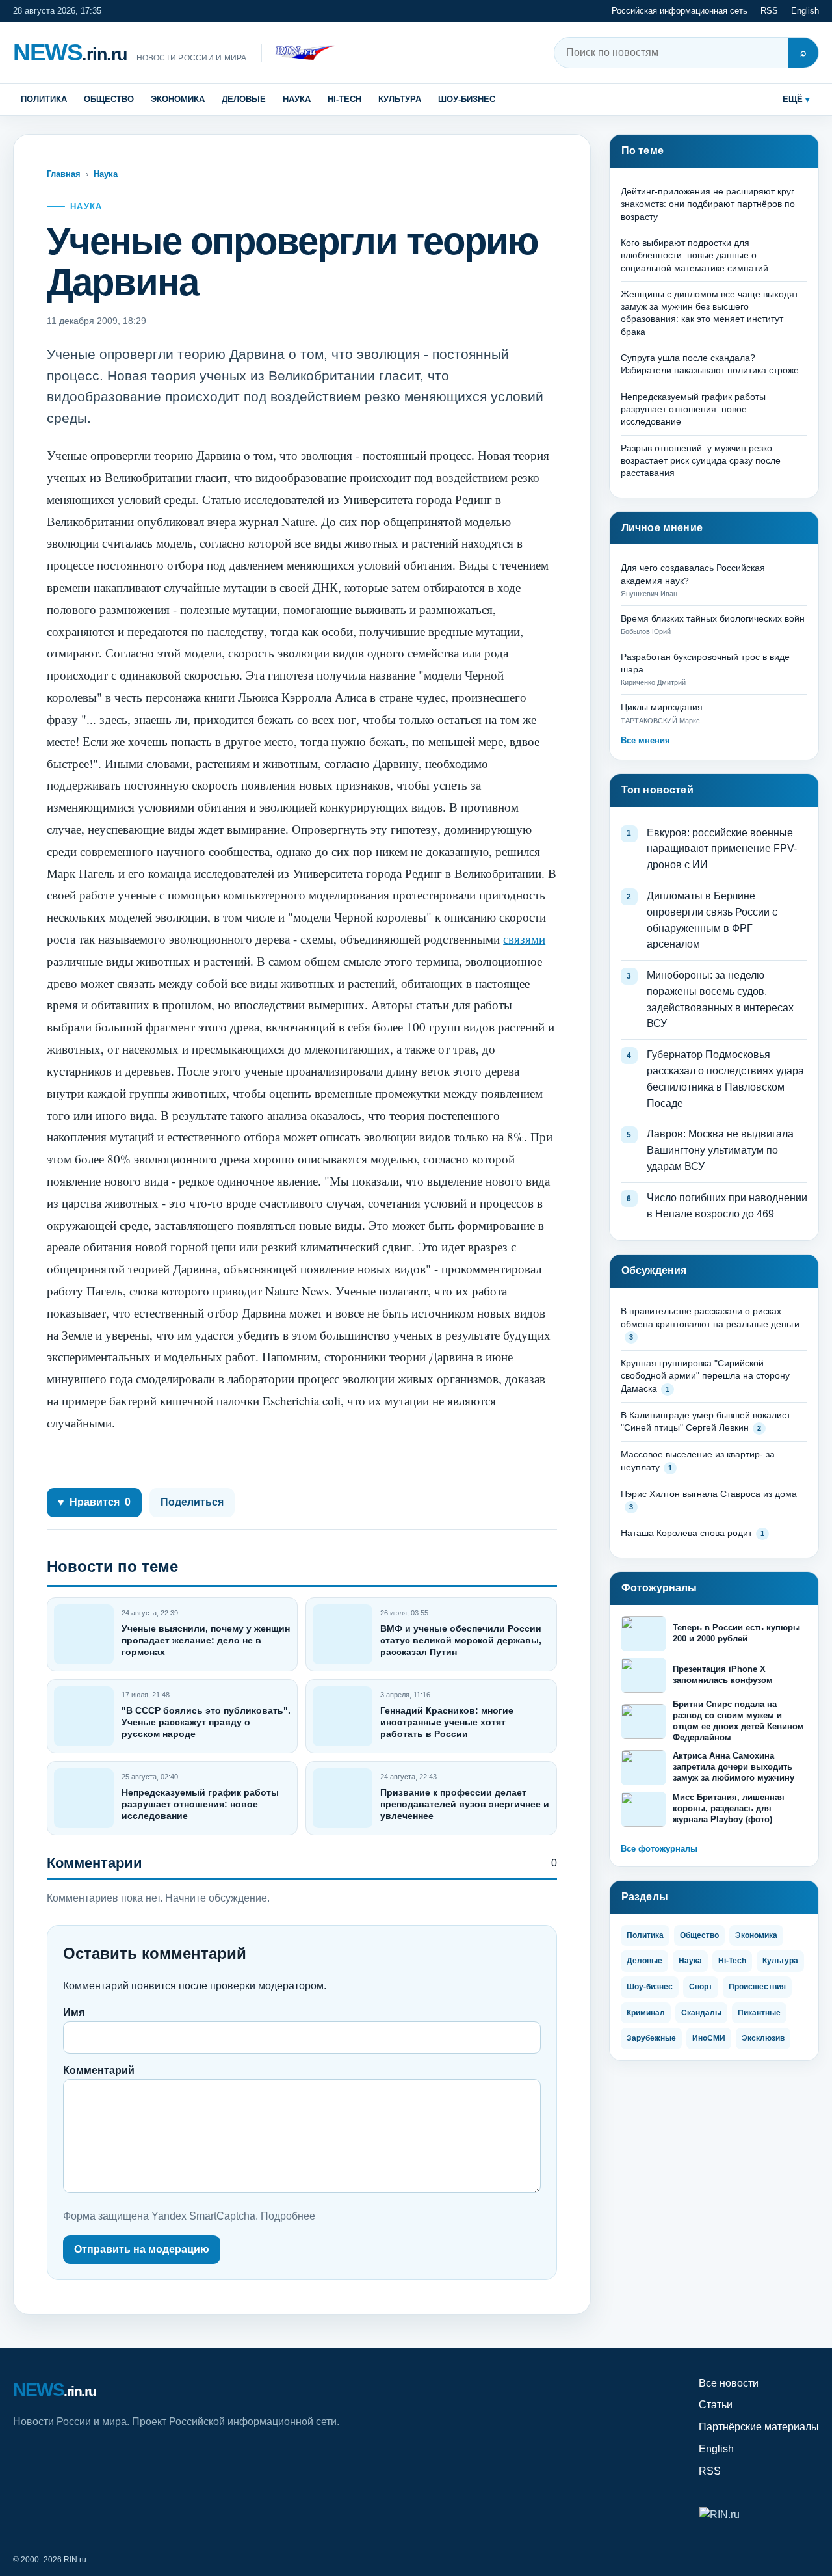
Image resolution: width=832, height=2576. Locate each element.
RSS (769, 11)
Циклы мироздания (662, 707)
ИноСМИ (709, 2038)
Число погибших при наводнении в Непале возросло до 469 (727, 1206)
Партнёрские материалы (759, 2427)
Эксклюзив (763, 2038)
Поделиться (192, 1502)
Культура (400, 99)
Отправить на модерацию (142, 2249)
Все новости (729, 2383)
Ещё (793, 99)
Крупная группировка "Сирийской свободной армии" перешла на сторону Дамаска (705, 1376)
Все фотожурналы (659, 1849)
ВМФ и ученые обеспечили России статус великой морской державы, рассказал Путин (461, 1640)
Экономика (178, 99)
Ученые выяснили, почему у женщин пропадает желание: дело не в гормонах (206, 1640)
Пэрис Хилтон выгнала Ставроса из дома (709, 1494)
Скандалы (701, 2013)
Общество (109, 99)
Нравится (94, 1502)
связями (524, 939)
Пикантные (759, 2013)
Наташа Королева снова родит (686, 1533)
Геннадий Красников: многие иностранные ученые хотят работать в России (447, 1722)
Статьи (716, 2405)
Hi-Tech (344, 99)
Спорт (701, 1987)
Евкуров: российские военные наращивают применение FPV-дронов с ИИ (722, 849)
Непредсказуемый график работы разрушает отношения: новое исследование (200, 1804)
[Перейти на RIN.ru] (298, 53)
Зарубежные (651, 2038)
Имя (74, 2012)
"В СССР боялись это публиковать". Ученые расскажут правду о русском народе (206, 1722)
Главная (64, 174)
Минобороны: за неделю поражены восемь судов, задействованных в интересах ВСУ (720, 999)
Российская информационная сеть (680, 11)
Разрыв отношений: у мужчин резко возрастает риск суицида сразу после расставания (701, 461)
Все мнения (645, 740)
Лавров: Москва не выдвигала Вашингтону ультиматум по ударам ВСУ (720, 1150)
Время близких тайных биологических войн (713, 618)
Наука (297, 99)
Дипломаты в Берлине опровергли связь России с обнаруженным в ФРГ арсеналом (712, 920)
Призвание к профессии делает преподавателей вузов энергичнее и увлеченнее (465, 1804)
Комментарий (99, 2070)
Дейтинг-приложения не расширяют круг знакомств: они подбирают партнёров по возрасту (708, 204)
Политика (44, 99)
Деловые (244, 99)
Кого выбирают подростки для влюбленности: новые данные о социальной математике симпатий (695, 255)
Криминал (646, 2013)
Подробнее (288, 2216)
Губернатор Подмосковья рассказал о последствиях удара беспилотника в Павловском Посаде (725, 1079)
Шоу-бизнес (467, 99)
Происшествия (757, 1987)
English (805, 11)
